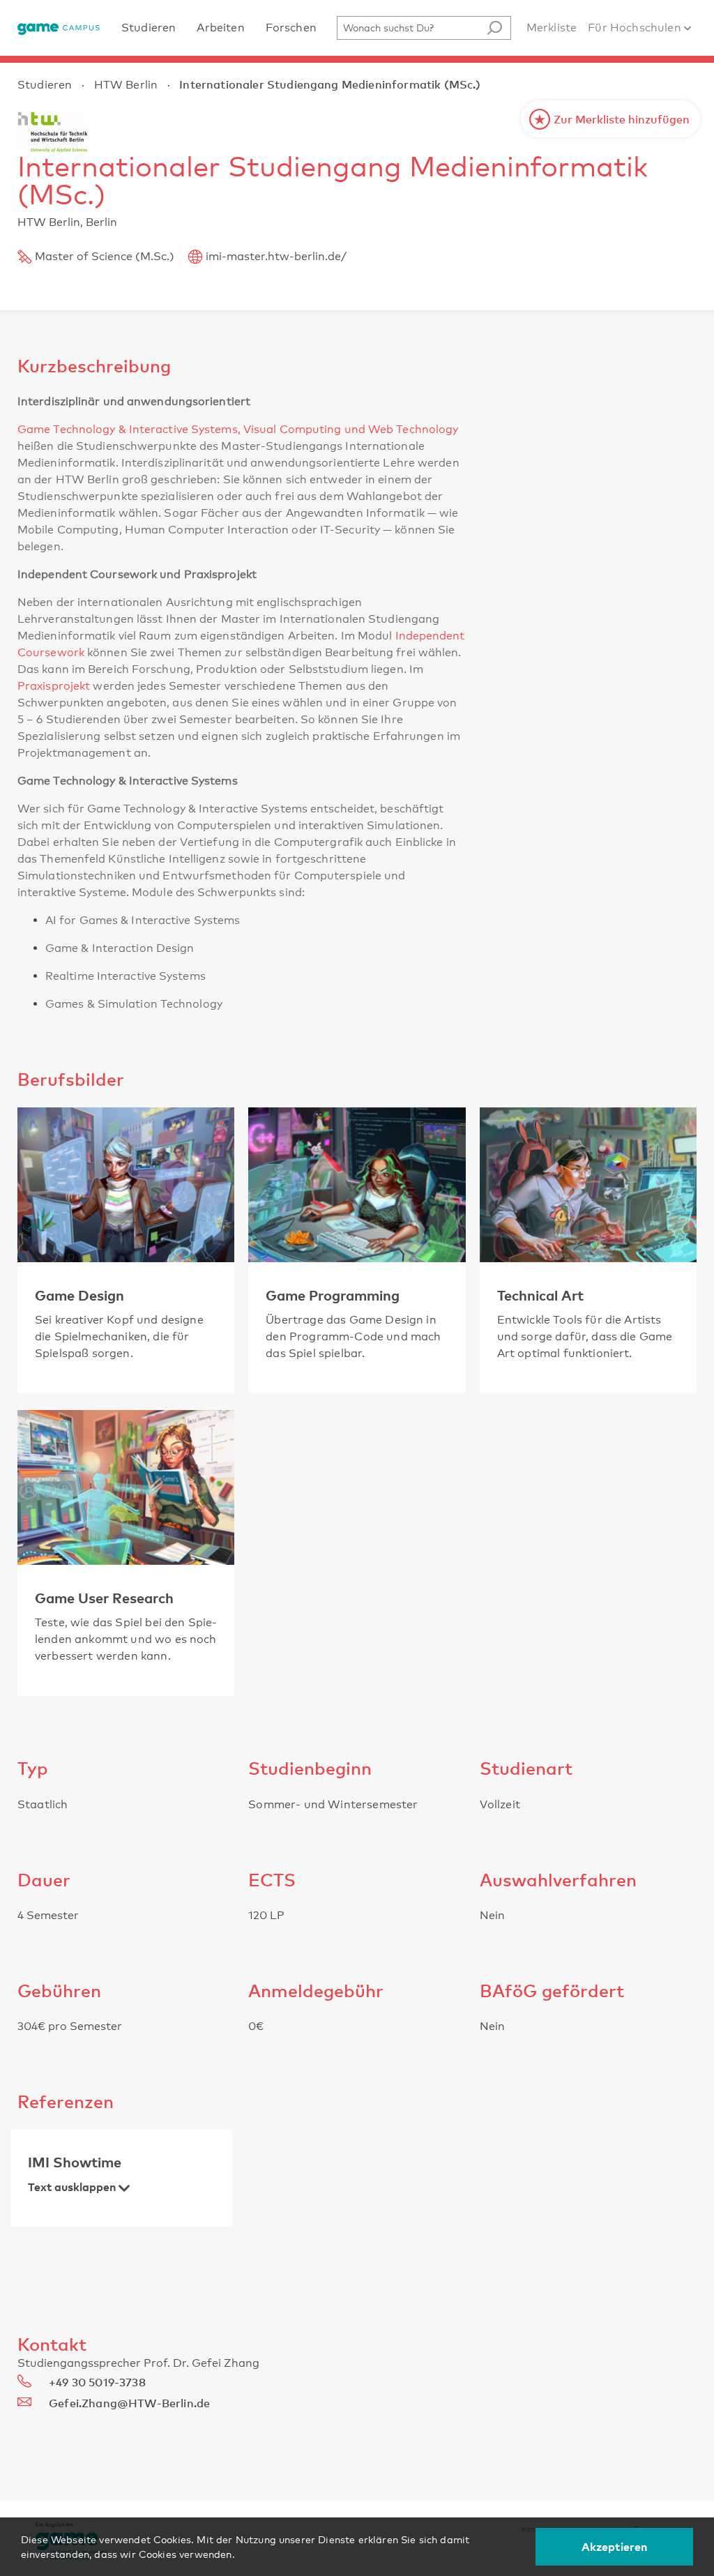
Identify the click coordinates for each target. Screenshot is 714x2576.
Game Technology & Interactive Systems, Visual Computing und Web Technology (238, 429)
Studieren (45, 85)
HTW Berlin (126, 85)
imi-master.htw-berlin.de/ (276, 256)
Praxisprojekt (54, 686)
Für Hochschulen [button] (636, 28)
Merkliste (552, 28)
